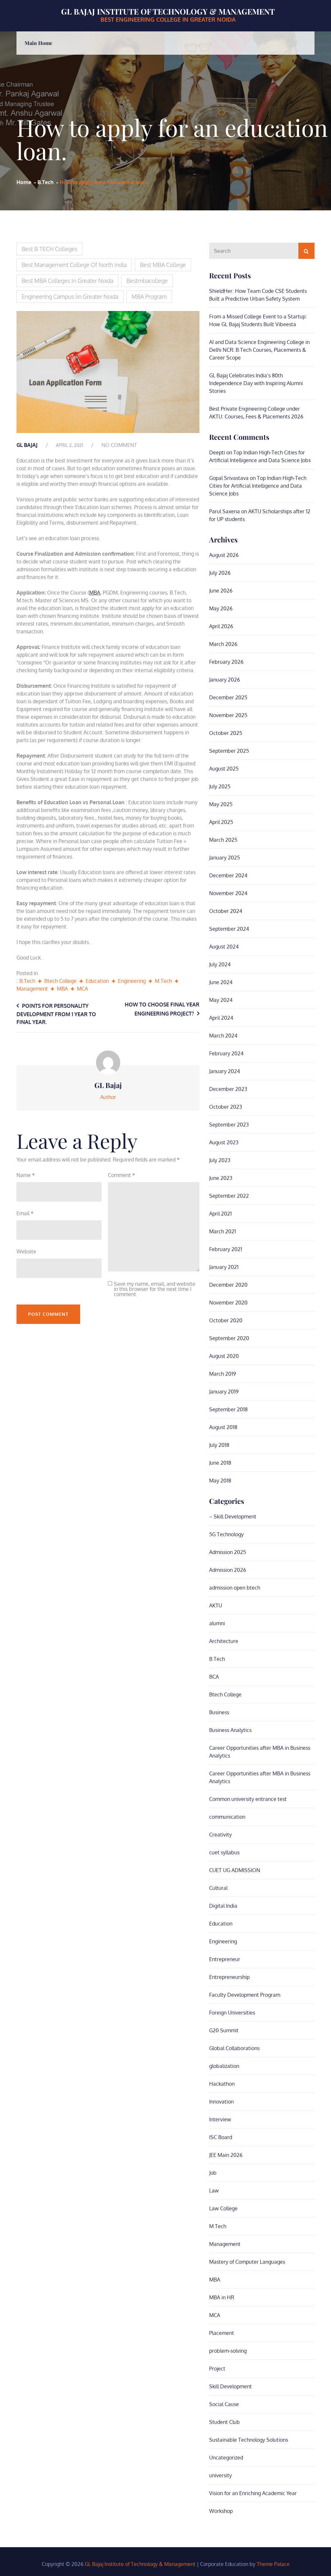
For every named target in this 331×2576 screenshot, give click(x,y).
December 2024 (228, 875)
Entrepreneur (225, 1959)
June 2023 (221, 1178)
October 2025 (226, 733)
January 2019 (224, 1392)
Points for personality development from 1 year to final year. (56, 1014)
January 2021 (224, 1267)
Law (214, 2191)
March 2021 (223, 1231)
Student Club (224, 2422)
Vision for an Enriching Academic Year (253, 2493)
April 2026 (221, 626)
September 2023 (229, 1125)
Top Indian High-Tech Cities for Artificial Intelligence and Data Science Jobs (258, 486)
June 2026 (221, 591)
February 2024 (226, 1053)
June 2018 (220, 1463)
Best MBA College (163, 265)
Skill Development (230, 2386)
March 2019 (223, 1374)
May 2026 (221, 608)
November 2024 (228, 893)
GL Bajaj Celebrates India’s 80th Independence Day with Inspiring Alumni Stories (256, 383)
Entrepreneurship (229, 1977)
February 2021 (226, 1249)
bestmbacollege (147, 281)
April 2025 (221, 822)
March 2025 (223, 840)
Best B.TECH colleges (49, 249)
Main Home (38, 43)
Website (26, 1251)
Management (32, 989)
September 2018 (228, 1409)
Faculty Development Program (245, 1995)
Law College (223, 2208)
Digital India (223, 1906)
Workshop (221, 2511)
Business (219, 1712)
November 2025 (228, 715)
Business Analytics (230, 1730)
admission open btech (235, 1588)
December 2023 (228, 1089)
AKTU (216, 1605)
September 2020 (229, 1338)
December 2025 (228, 697)
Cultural (218, 1888)
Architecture (224, 1641)
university (220, 2475)
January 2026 (224, 680)
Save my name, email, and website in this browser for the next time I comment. (155, 1289)
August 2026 (224, 555)
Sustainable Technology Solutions (249, 2440)
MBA (95, 593)
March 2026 (223, 644)
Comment (122, 1175)
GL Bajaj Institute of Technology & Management (168, 11)
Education (97, 981)
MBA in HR (222, 2297)
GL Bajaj (27, 445)
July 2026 (220, 573)
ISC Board (221, 2137)
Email (25, 1213)
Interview (220, 2119)
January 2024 (224, 1071)
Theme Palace (273, 2564)
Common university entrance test (248, 1799)
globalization (224, 2066)
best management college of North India (74, 265)
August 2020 (224, 1356)
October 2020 (226, 1320)
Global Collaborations (234, 2048)
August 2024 (224, 947)
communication (227, 1817)
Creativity (220, 1835)
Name (26, 1175)
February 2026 (226, 662)
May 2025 (221, 804)
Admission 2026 (228, 1570)
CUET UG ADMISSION (235, 1870)
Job (213, 2173)
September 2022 (229, 1196)
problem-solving (228, 2351)
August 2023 (224, 1142)
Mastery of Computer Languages (247, 2262)
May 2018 (220, 1481)
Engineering (132, 981)
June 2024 (221, 982)
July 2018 (219, 1445)
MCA (82, 989)
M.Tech (163, 981)
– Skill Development (233, 1516)
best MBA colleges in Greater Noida (67, 281)
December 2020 (228, 1285)
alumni (217, 1623)
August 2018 (223, 1427)
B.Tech (27, 981)
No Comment (119, 445)
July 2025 (220, 786)
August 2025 (224, 769)
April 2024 (221, 1018)
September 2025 (229, 751)
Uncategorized (226, 2458)
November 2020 (228, 1303)
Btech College (60, 981)
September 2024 (229, 929)
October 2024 (226, 911)
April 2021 (220, 1214)
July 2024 (220, 964)
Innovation (221, 2102)
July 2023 (220, 1160)
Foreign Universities (232, 2013)
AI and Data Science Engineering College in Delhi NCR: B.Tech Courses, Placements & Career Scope (259, 350)
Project (217, 2369)
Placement (222, 2333)
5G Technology (226, 1534)
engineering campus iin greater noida (70, 296)
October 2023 (226, 1107)
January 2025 (224, 858)
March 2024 (223, 1036)
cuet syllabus (224, 1852)
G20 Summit (224, 2030)
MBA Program (149, 296)
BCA (214, 1677)
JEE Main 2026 (226, 2155)
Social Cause (224, 2404)
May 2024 (221, 1000)
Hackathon (222, 2084)
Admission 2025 (228, 1552)
